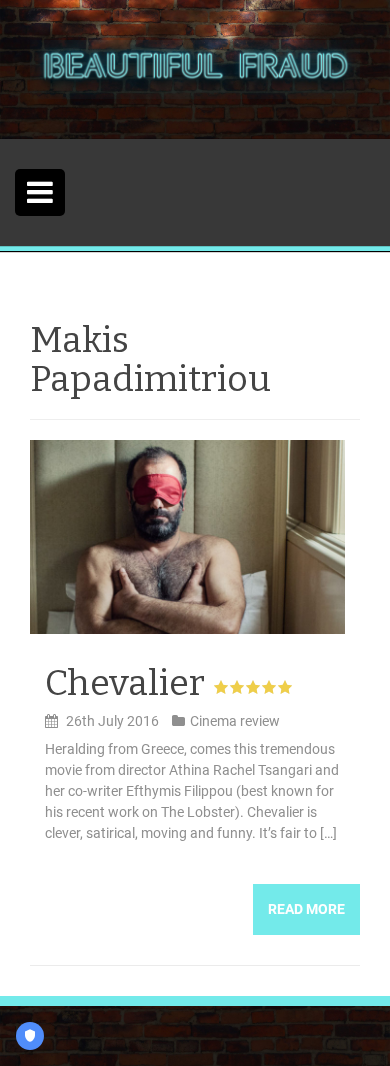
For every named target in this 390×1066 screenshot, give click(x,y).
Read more (306, 909)
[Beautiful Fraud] (195, 68)
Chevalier (125, 683)
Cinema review (235, 721)
